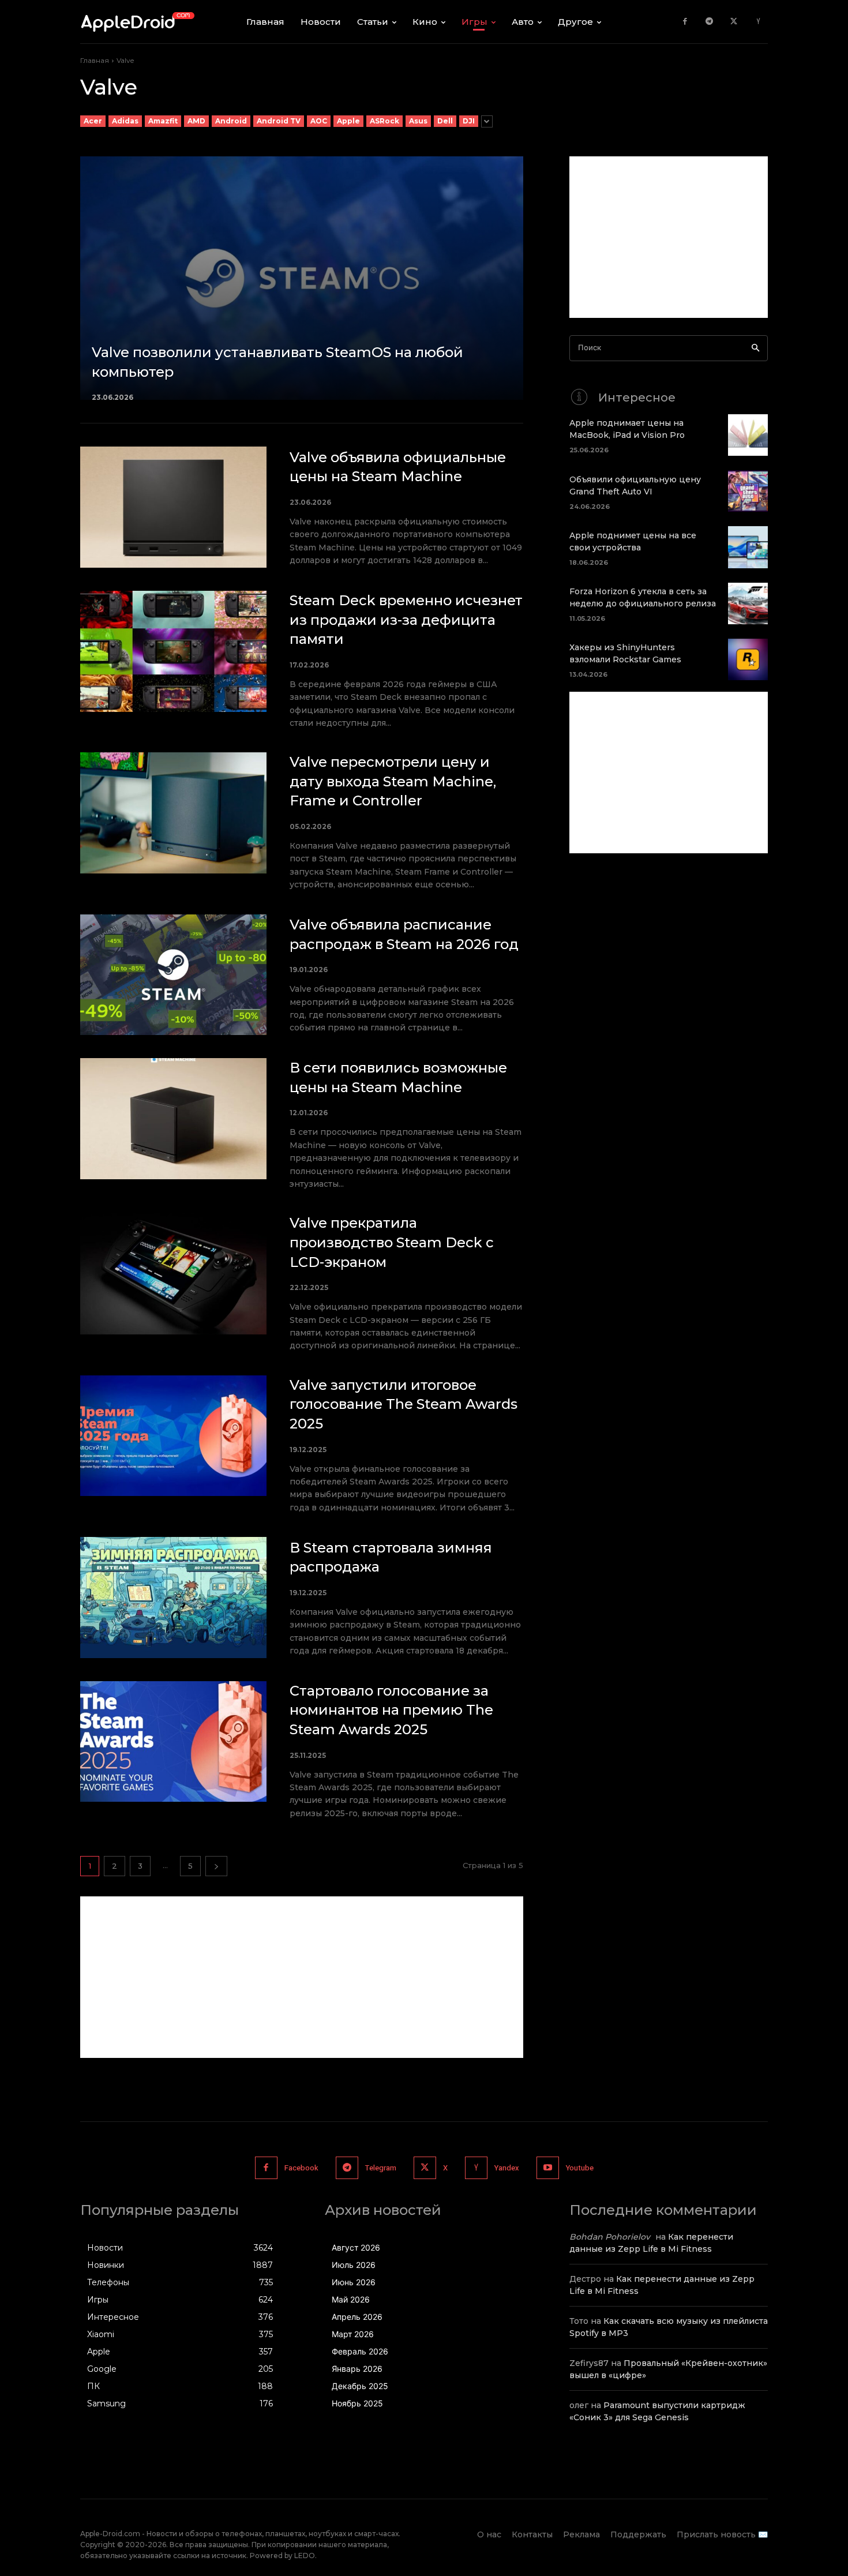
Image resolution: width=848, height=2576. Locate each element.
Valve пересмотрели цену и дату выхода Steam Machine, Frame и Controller (393, 781)
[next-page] (216, 1866)
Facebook (301, 2168)
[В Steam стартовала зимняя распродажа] (173, 1598)
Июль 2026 (354, 2265)
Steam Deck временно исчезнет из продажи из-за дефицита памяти (406, 620)
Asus (418, 121)
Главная (95, 60)
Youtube (580, 2168)
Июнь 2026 (354, 2282)
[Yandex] (758, 22)
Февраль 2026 (360, 2351)
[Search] (755, 348)
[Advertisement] (302, 1977)
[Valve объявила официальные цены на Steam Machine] (173, 507)
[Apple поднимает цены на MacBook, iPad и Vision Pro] (748, 435)
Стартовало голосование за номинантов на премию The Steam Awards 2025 (391, 1710)
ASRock (384, 121)
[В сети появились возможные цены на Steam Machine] (173, 1119)
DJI (469, 121)
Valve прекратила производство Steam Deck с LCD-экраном (392, 1242)
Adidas (125, 121)
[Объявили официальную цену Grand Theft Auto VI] (748, 491)
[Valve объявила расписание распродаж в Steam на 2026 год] (173, 975)
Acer (93, 121)
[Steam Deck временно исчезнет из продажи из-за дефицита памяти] (173, 651)
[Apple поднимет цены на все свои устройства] (748, 547)
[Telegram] (709, 22)
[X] (734, 22)
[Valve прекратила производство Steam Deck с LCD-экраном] (173, 1274)
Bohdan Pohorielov (610, 2237)
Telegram (381, 2168)
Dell (445, 121)
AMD (196, 121)
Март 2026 (353, 2334)
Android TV (279, 121)
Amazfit (163, 121)
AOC (319, 121)
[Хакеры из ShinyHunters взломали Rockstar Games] (748, 659)
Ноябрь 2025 (357, 2403)
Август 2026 (356, 2247)
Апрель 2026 (357, 2317)
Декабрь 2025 (360, 2386)
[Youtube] (548, 2168)
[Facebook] (685, 22)
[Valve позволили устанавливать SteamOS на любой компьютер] (302, 278)
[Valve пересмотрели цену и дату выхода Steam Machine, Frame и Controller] (173, 813)
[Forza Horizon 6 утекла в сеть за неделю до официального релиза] (748, 603)
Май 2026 (351, 2299)
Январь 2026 (357, 2369)
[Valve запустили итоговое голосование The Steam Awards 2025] (173, 1436)
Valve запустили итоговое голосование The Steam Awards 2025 (404, 1404)
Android (231, 121)
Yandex (507, 2168)
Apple (348, 121)
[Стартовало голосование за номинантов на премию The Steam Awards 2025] (173, 1742)
